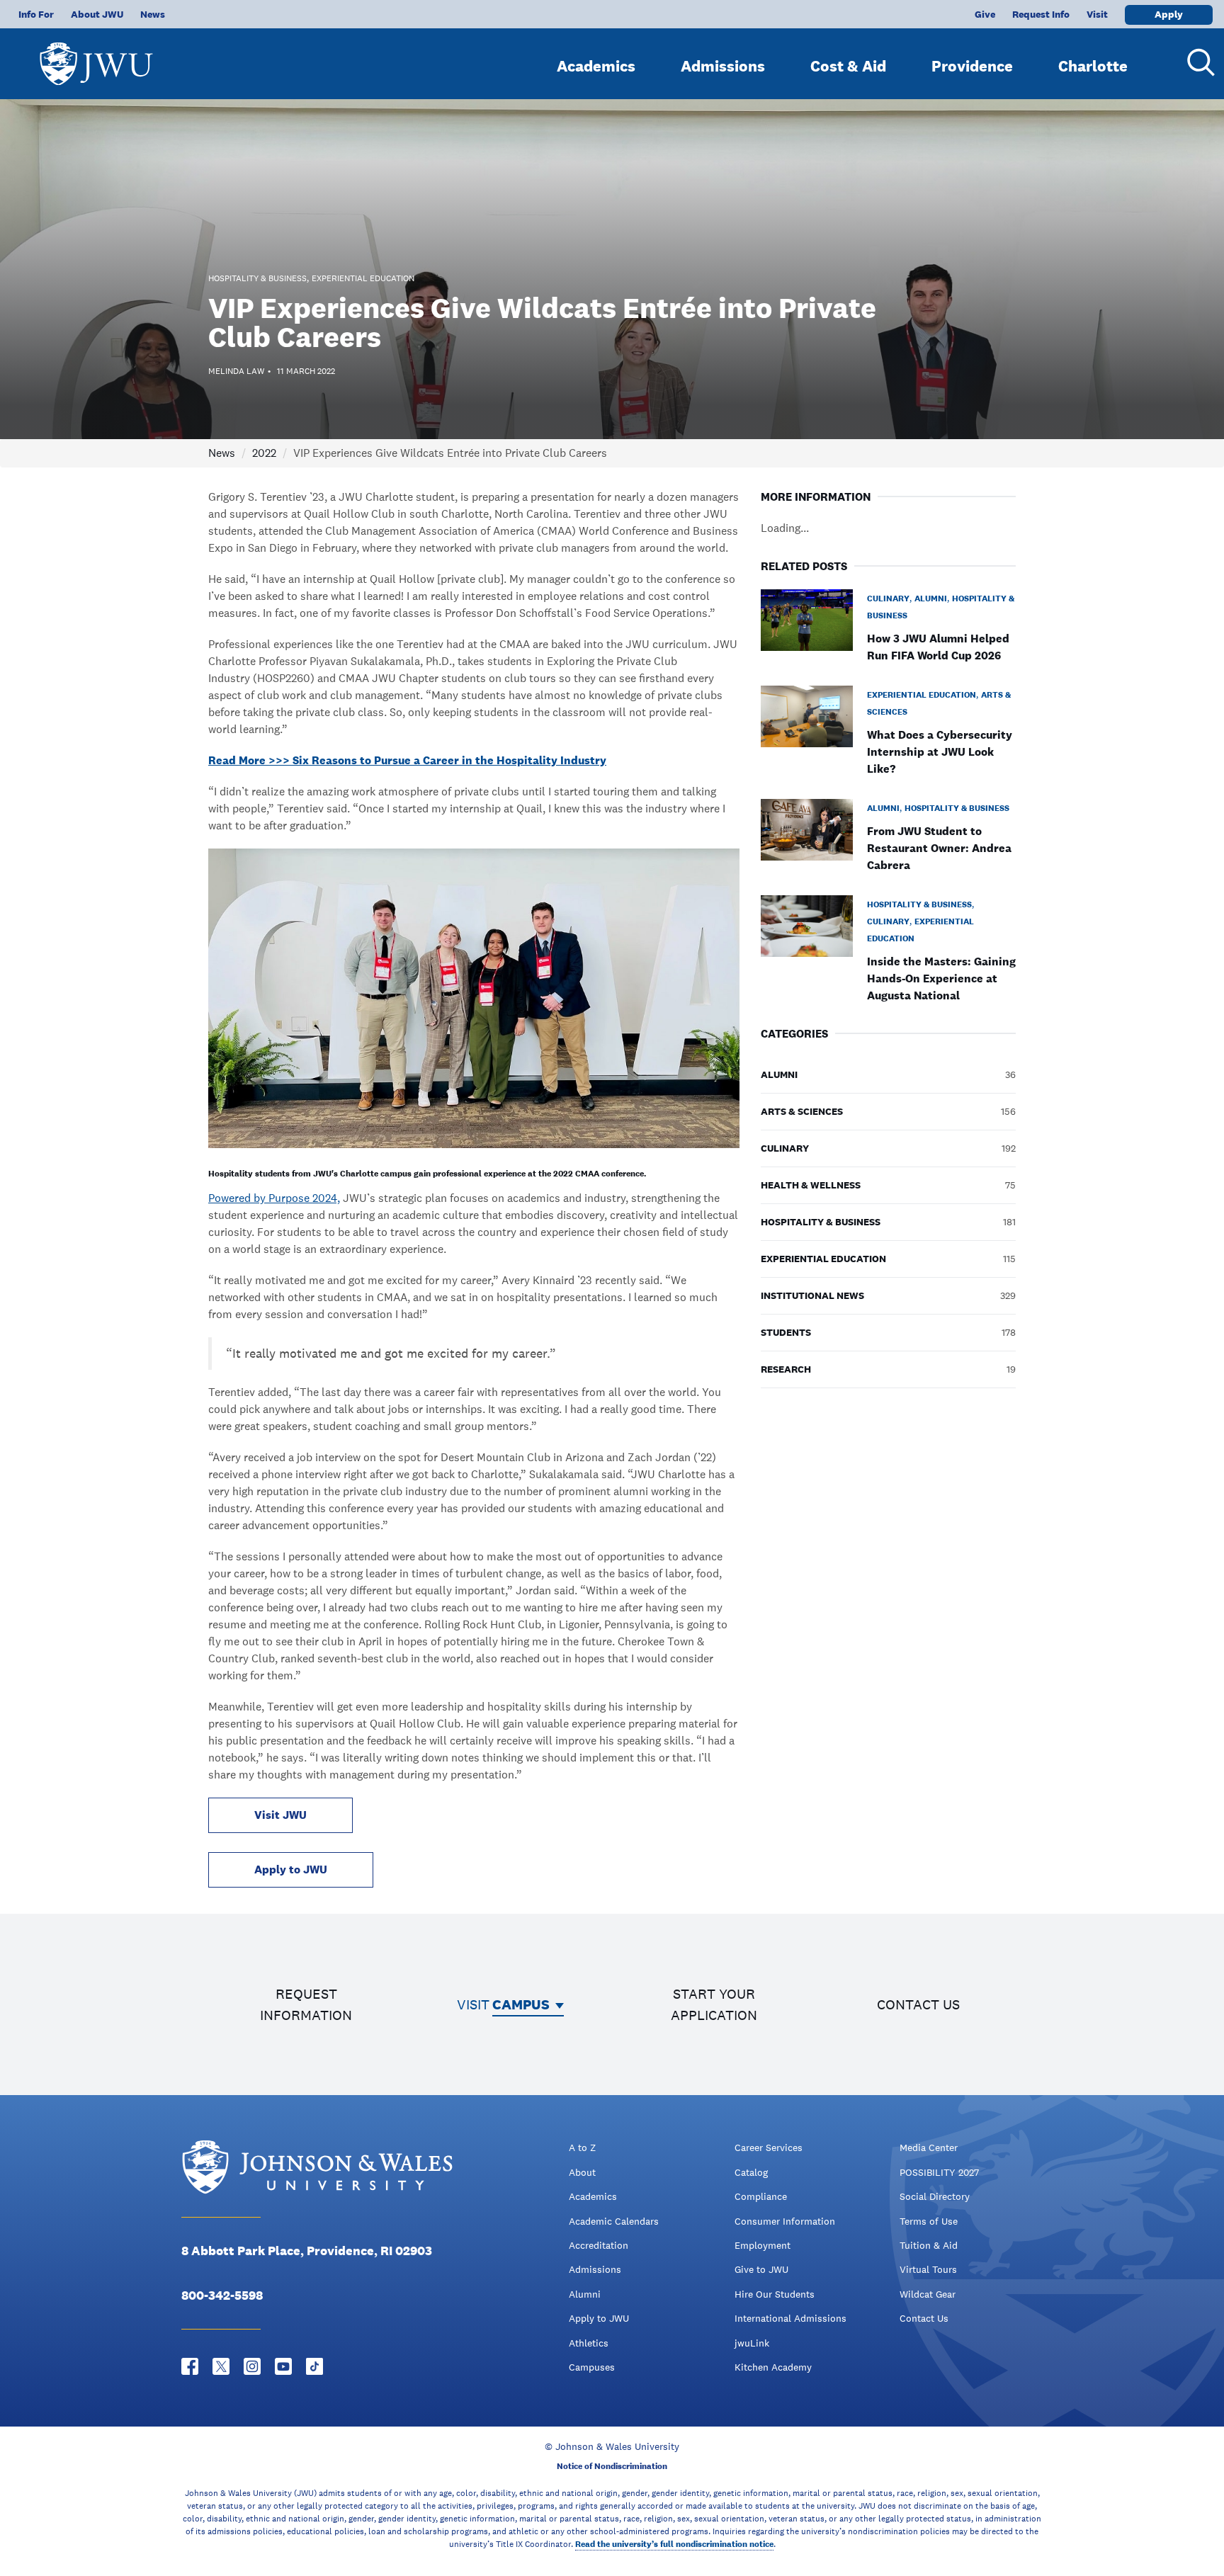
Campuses (592, 2367)
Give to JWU (761, 2269)
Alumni (585, 2294)
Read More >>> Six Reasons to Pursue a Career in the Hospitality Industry (407, 760)
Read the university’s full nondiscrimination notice (674, 2544)
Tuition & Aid (929, 2245)
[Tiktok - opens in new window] (314, 2366)
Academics (596, 66)
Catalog (751, 2172)
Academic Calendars (614, 2221)
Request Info (1041, 14)
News (153, 14)
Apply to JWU (291, 1869)
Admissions (723, 66)
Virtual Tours (928, 2269)
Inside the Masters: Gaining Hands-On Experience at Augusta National (941, 978)
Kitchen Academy (773, 2367)
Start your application (714, 2004)
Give (985, 14)
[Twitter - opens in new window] (221, 2366)
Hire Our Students (775, 2294)
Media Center (929, 2147)
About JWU (97, 14)
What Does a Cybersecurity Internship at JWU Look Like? (940, 752)
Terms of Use (929, 2221)
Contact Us (924, 2318)
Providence (972, 66)
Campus (521, 2004)
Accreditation (599, 2245)
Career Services (769, 2147)
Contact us (918, 2004)
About (582, 2172)
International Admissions (790, 2318)
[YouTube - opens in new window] (283, 2366)
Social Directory (935, 2196)
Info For (36, 14)
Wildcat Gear (928, 2294)
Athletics (589, 2343)
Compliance (761, 2196)
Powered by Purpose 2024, (274, 1198)
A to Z (582, 2147)
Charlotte (1093, 66)
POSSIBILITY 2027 (939, 2172)
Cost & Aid (848, 66)
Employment (763, 2245)
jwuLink (752, 2343)
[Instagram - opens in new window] (252, 2366)
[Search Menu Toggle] (1196, 62)
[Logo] (96, 57)
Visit (1097, 14)
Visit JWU (280, 1815)
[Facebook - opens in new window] (190, 2366)
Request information (306, 2004)
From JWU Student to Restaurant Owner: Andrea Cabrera (939, 848)
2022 (264, 453)
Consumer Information (785, 2221)
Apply (1169, 14)
